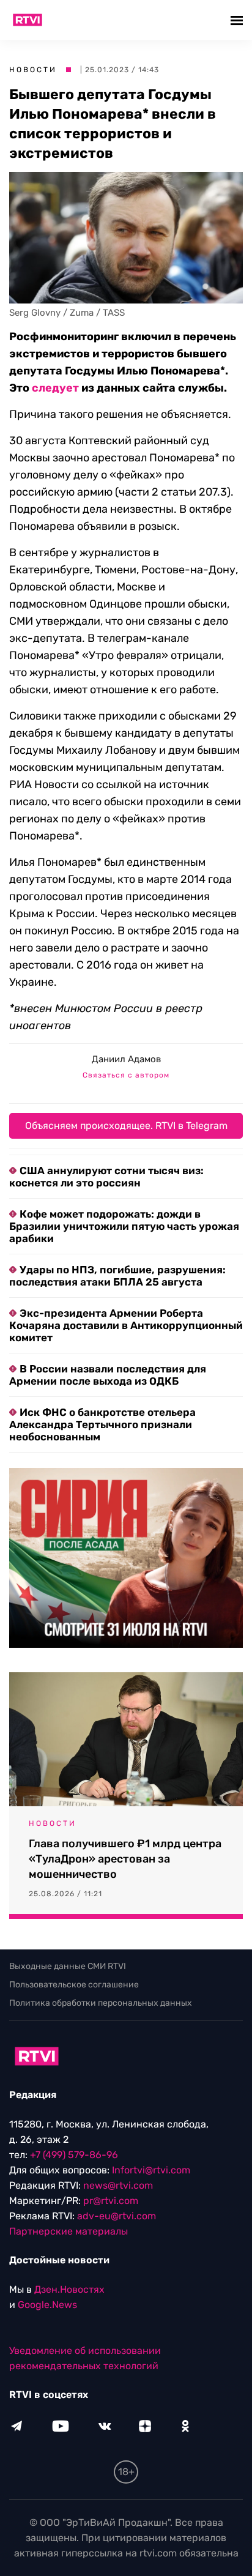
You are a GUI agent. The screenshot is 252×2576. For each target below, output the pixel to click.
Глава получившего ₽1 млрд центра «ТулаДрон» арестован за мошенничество (125, 1859)
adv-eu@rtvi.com (117, 2216)
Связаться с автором (126, 1075)
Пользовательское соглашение (74, 1985)
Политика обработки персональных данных (101, 2003)
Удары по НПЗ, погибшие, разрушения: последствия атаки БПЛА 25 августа (117, 1276)
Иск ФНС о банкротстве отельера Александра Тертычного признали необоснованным (102, 1424)
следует (55, 388)
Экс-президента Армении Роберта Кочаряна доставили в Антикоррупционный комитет (126, 1325)
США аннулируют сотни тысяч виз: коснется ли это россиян (106, 1177)
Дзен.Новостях (69, 2289)
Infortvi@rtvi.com (151, 2170)
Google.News (47, 2305)
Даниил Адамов (126, 1059)
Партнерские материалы (69, 2231)
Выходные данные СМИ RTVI (68, 1966)
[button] (238, 20)
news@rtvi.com (118, 2185)
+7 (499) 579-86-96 (74, 2155)
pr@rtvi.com (111, 2201)
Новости (33, 70)
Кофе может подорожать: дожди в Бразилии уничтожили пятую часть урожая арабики (124, 1226)
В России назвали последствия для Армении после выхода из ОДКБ (108, 1375)
